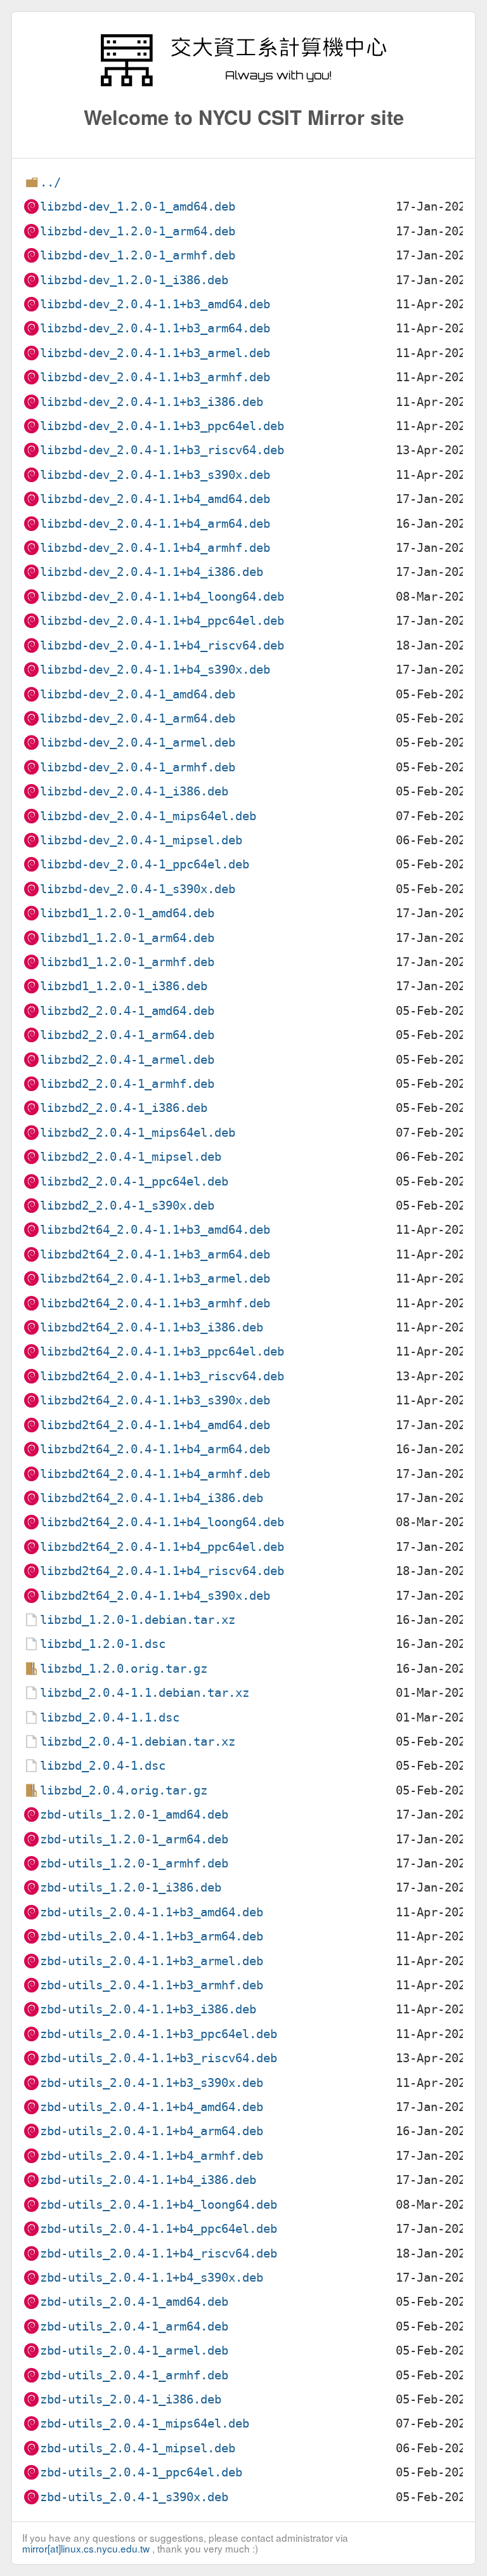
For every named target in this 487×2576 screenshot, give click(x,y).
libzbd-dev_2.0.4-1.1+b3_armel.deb (155, 353)
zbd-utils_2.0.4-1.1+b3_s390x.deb (152, 2083)
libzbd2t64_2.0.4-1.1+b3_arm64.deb (155, 1254)
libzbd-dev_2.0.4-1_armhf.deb (138, 767)
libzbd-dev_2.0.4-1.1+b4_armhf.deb (155, 548)
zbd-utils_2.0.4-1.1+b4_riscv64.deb (159, 2253)
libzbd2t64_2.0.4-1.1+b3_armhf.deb (155, 1303)
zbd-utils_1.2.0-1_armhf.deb (134, 1863)
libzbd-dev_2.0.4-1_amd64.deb (138, 694)
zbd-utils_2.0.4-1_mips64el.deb (145, 2423)
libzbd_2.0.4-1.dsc (103, 1766)
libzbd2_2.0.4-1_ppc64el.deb (134, 1181)
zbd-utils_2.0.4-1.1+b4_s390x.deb (152, 2278)
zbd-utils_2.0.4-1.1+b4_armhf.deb (152, 2156)
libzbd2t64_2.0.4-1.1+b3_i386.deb (152, 1327)
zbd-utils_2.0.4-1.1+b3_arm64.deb (152, 1936)
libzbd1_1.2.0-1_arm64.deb (127, 938)
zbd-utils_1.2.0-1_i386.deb (131, 1887)
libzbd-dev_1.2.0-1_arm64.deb (138, 231)
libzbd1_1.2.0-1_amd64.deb (127, 913)
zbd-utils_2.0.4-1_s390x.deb (134, 2497)
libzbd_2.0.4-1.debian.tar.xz (138, 1742)
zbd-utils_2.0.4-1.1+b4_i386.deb (148, 2180)
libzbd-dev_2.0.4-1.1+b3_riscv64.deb (162, 450)
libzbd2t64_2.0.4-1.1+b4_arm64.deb (155, 1449)
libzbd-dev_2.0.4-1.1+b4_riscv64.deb (162, 645)
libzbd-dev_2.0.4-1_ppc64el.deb (145, 864)
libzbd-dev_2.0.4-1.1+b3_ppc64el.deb (162, 426)
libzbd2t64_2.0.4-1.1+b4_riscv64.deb (162, 1571)
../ (50, 182)
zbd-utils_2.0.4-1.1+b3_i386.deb (148, 2009)
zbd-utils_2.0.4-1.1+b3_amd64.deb (152, 1912)
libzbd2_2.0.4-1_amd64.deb (127, 1011)
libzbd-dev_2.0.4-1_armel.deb (138, 742)
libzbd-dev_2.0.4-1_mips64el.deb (148, 816)
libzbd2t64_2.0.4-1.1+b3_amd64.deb (155, 1230)
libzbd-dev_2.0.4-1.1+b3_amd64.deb (155, 304)
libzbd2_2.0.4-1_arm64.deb (127, 1035)
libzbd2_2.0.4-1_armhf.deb (127, 1084)
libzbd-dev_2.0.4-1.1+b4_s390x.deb (155, 670)
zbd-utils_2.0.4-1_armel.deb (134, 2350)
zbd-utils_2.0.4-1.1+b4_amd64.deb (152, 2107)
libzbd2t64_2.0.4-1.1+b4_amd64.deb (155, 1425)
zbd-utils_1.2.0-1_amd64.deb (134, 1814)
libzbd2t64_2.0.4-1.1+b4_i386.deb (152, 1498)
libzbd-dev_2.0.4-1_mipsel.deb (141, 840)
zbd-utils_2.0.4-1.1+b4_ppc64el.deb (159, 2229)
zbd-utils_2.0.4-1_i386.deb (131, 2399)
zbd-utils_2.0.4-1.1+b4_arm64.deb (152, 2131)
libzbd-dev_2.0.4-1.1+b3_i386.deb (152, 402)
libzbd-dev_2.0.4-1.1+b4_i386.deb (152, 572)
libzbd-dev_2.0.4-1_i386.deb (134, 791)
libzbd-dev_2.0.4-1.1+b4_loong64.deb (162, 597)
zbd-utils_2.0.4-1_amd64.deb (134, 2302)
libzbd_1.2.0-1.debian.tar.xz (138, 1620)
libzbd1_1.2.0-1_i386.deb (124, 986)
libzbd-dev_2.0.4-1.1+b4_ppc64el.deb (162, 621)
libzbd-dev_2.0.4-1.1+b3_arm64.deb (155, 328)
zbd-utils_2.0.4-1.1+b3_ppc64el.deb (159, 2034)
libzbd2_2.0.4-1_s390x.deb (127, 1206)
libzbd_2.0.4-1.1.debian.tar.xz (145, 1693)
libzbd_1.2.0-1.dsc (103, 1644)
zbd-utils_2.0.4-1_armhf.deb (134, 2375)
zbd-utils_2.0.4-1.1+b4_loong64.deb (159, 2205)
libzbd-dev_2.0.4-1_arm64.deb (138, 718)
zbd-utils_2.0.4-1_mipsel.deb (138, 2448)
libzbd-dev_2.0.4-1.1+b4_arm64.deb (155, 524)
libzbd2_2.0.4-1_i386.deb (124, 1108)
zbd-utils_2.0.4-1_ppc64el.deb (141, 2472)
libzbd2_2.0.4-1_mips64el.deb (138, 1133)
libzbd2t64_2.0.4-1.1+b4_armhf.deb (155, 1474)
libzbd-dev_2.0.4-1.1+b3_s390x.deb (155, 475)
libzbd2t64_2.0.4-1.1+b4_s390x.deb (155, 1596)
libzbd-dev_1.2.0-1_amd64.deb (138, 206)
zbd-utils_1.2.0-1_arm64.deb (134, 1839)
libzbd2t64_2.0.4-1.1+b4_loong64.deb (162, 1522)
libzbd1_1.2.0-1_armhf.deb (127, 962)
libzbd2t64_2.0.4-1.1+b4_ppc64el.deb (162, 1547)
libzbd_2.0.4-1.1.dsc (110, 1717)
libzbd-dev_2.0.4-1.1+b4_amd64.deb (155, 499)
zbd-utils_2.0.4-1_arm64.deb (134, 2326)
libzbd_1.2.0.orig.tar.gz (124, 1669)
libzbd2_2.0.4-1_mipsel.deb (131, 1157)
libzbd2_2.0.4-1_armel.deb (127, 1060)
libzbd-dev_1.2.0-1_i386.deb (134, 280)
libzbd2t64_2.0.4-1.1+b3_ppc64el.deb (162, 1351)
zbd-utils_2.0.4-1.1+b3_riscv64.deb (159, 2058)
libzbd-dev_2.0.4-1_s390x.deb (138, 889)
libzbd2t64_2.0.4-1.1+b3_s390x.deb (155, 1400)
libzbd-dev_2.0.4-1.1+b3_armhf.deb (155, 377)
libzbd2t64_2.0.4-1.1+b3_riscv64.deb (162, 1376)
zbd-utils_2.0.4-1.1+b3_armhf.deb (152, 1985)
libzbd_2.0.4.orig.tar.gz (124, 1790)
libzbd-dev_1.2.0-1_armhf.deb (138, 255)
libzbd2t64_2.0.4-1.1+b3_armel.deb (155, 1278)
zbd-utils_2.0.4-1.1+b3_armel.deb (152, 1961)
